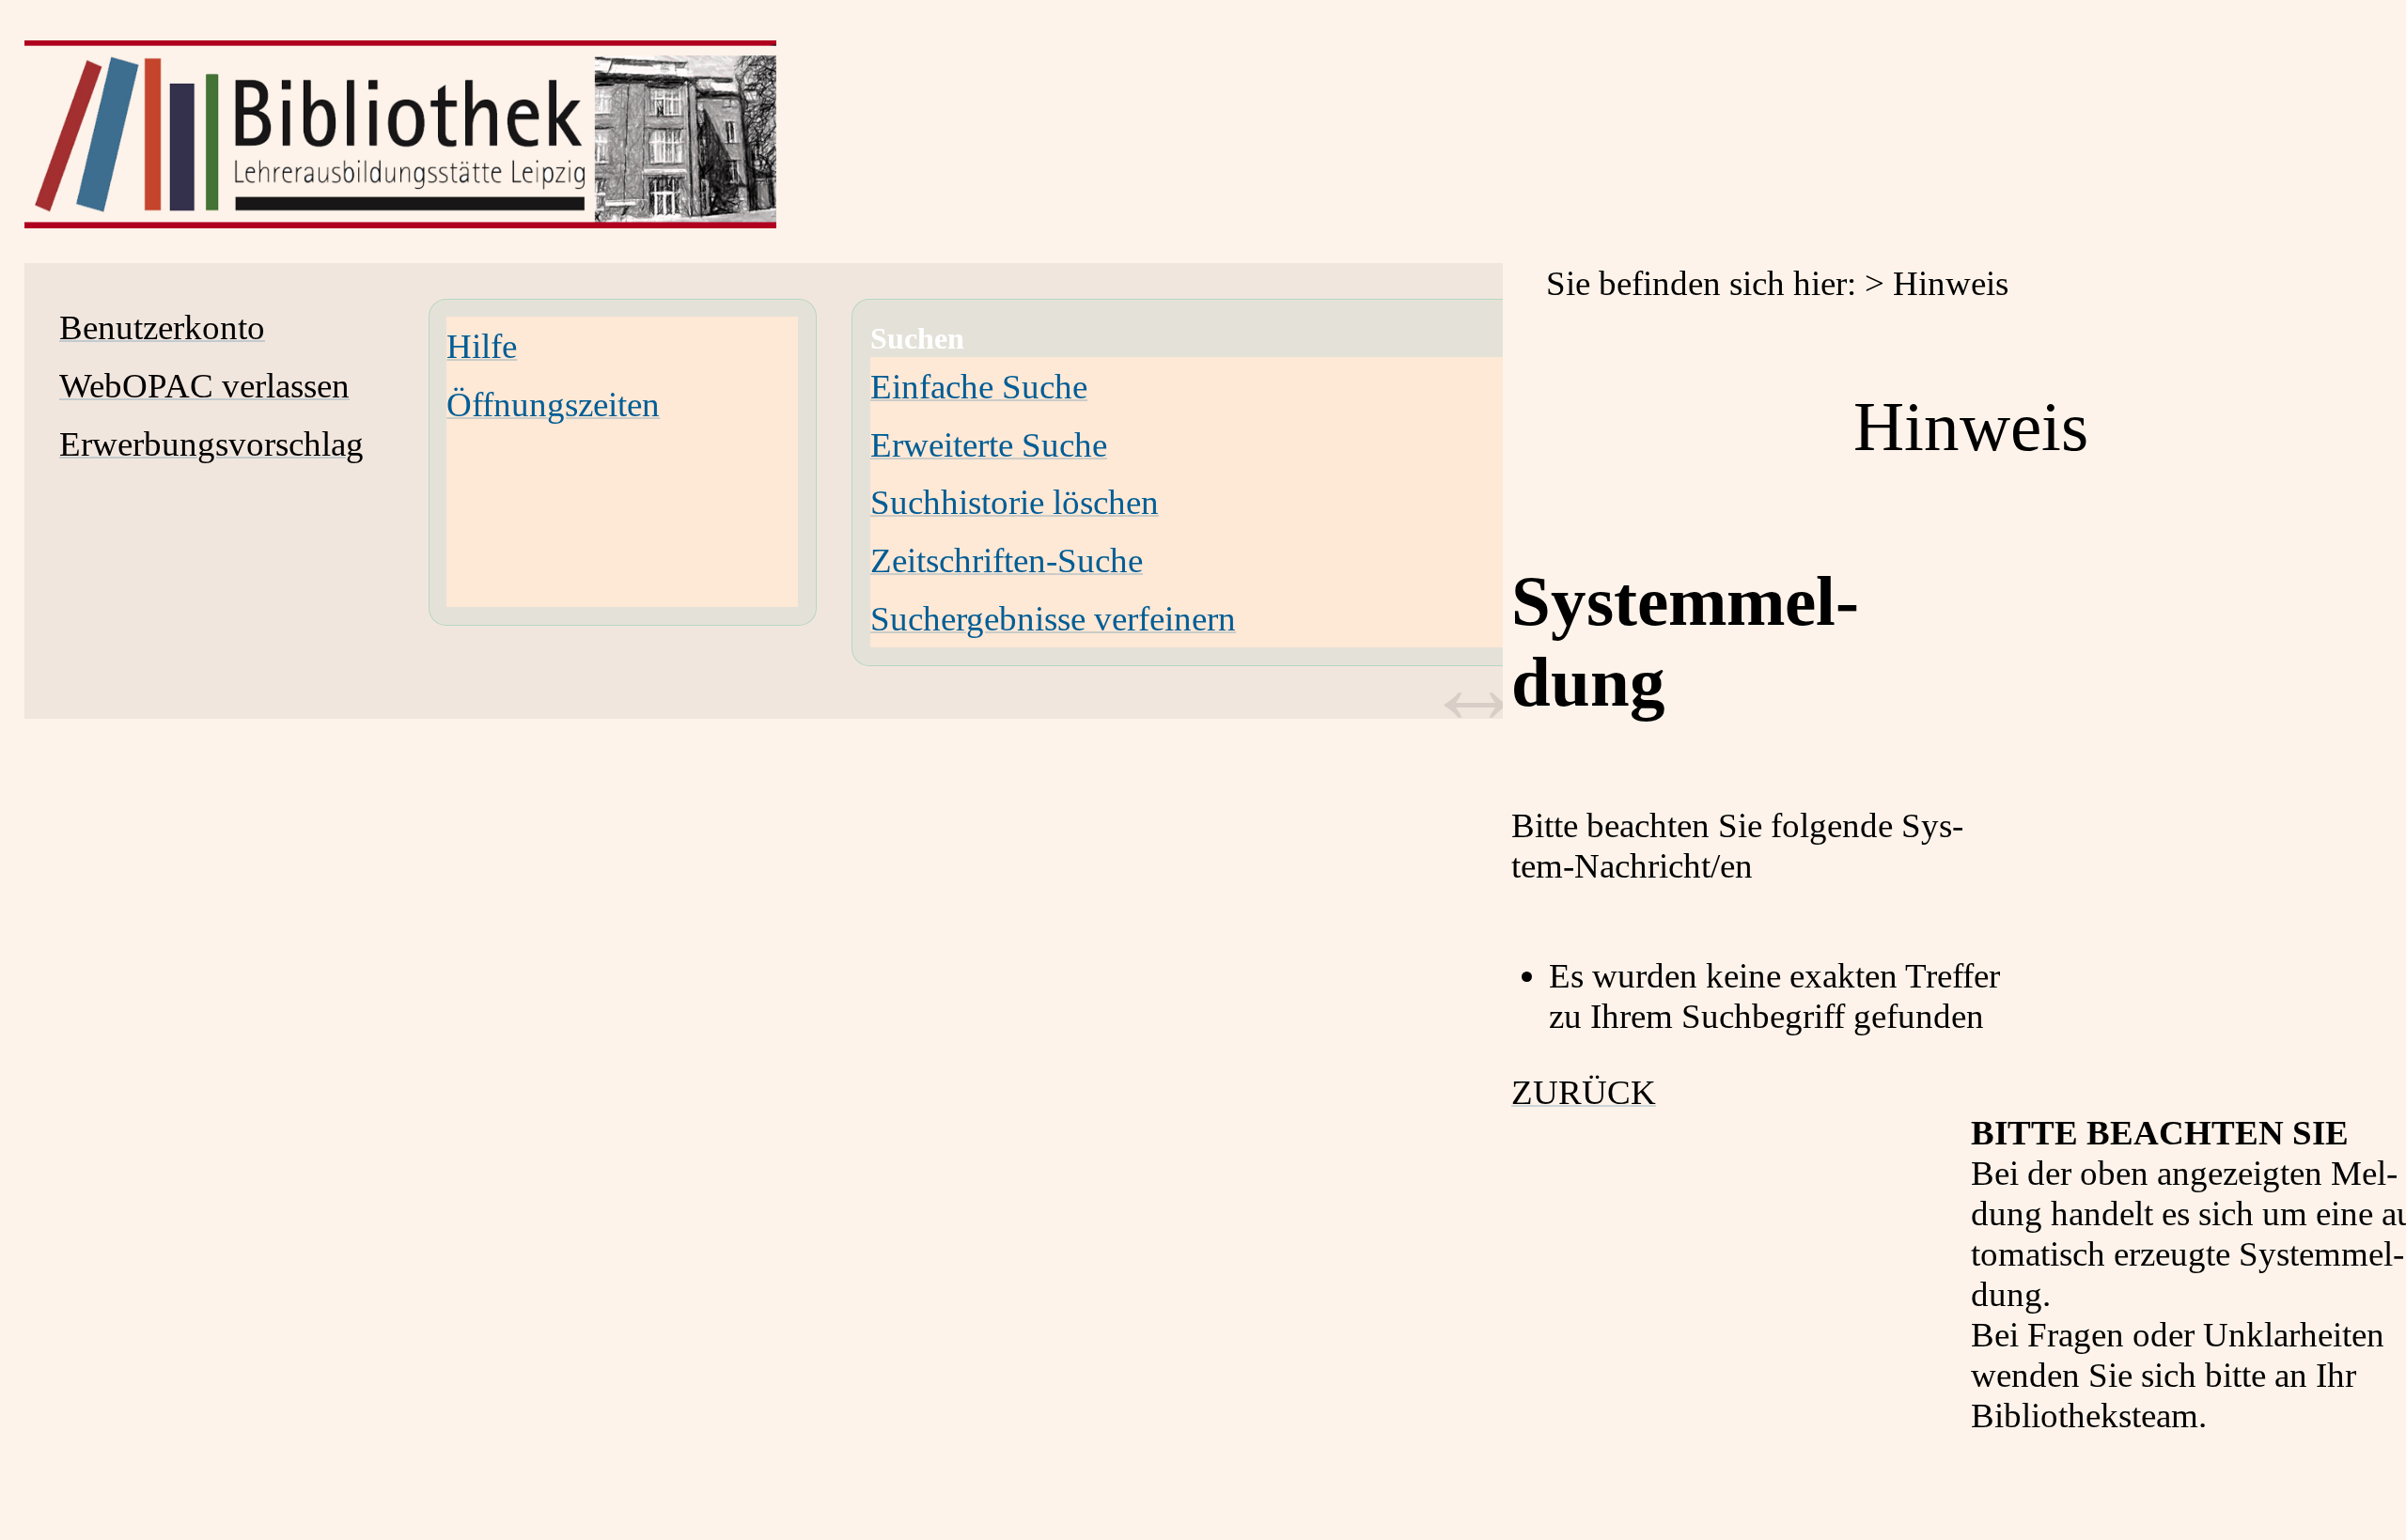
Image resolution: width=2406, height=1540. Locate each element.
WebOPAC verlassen (204, 386)
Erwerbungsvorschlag (211, 444)
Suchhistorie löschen (1015, 502)
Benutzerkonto (162, 327)
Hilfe (482, 346)
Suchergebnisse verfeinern (1053, 619)
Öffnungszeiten (553, 404)
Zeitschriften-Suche (1007, 560)
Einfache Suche (979, 387)
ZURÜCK (1584, 1092)
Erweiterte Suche (989, 445)
